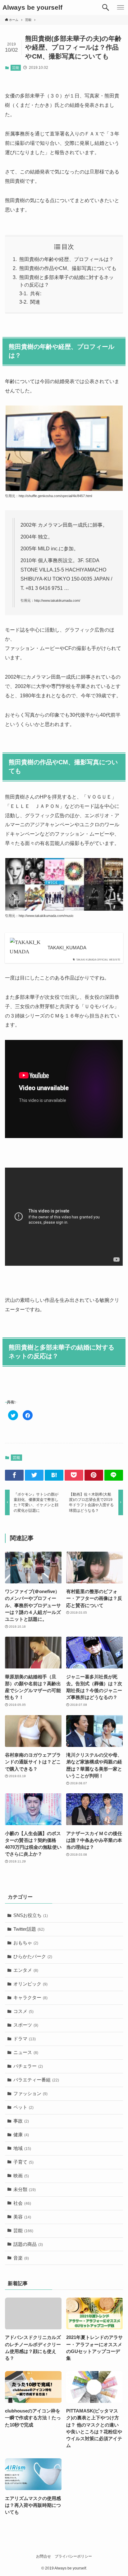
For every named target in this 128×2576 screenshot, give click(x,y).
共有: (36, 294)
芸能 (16, 68)
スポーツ (26, 2025)
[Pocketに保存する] (74, 1475)
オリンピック (30, 1984)
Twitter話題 (29, 1929)
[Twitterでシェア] (34, 1475)
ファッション (30, 2094)
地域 (22, 2148)
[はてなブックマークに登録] (54, 1475)
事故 (21, 2121)
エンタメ (26, 1970)
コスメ (23, 2011)
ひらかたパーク (33, 1957)
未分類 (25, 2189)
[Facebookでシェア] (14, 1475)
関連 (35, 302)
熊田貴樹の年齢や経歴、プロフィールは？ (66, 259)
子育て (23, 2162)
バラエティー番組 (36, 2080)
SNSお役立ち (31, 1915)
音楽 (21, 2258)
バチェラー (28, 2066)
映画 (21, 2176)
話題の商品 (28, 2244)
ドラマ (25, 2039)
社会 (22, 2203)
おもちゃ (26, 1943)
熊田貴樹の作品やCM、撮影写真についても (68, 268)
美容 (22, 2217)
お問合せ (43, 2556)
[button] (106, 7)
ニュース (26, 2052)
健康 (21, 2135)
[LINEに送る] (114, 1475)
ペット (23, 2107)
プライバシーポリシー (73, 2556)
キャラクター (30, 1998)
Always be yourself (32, 8)
